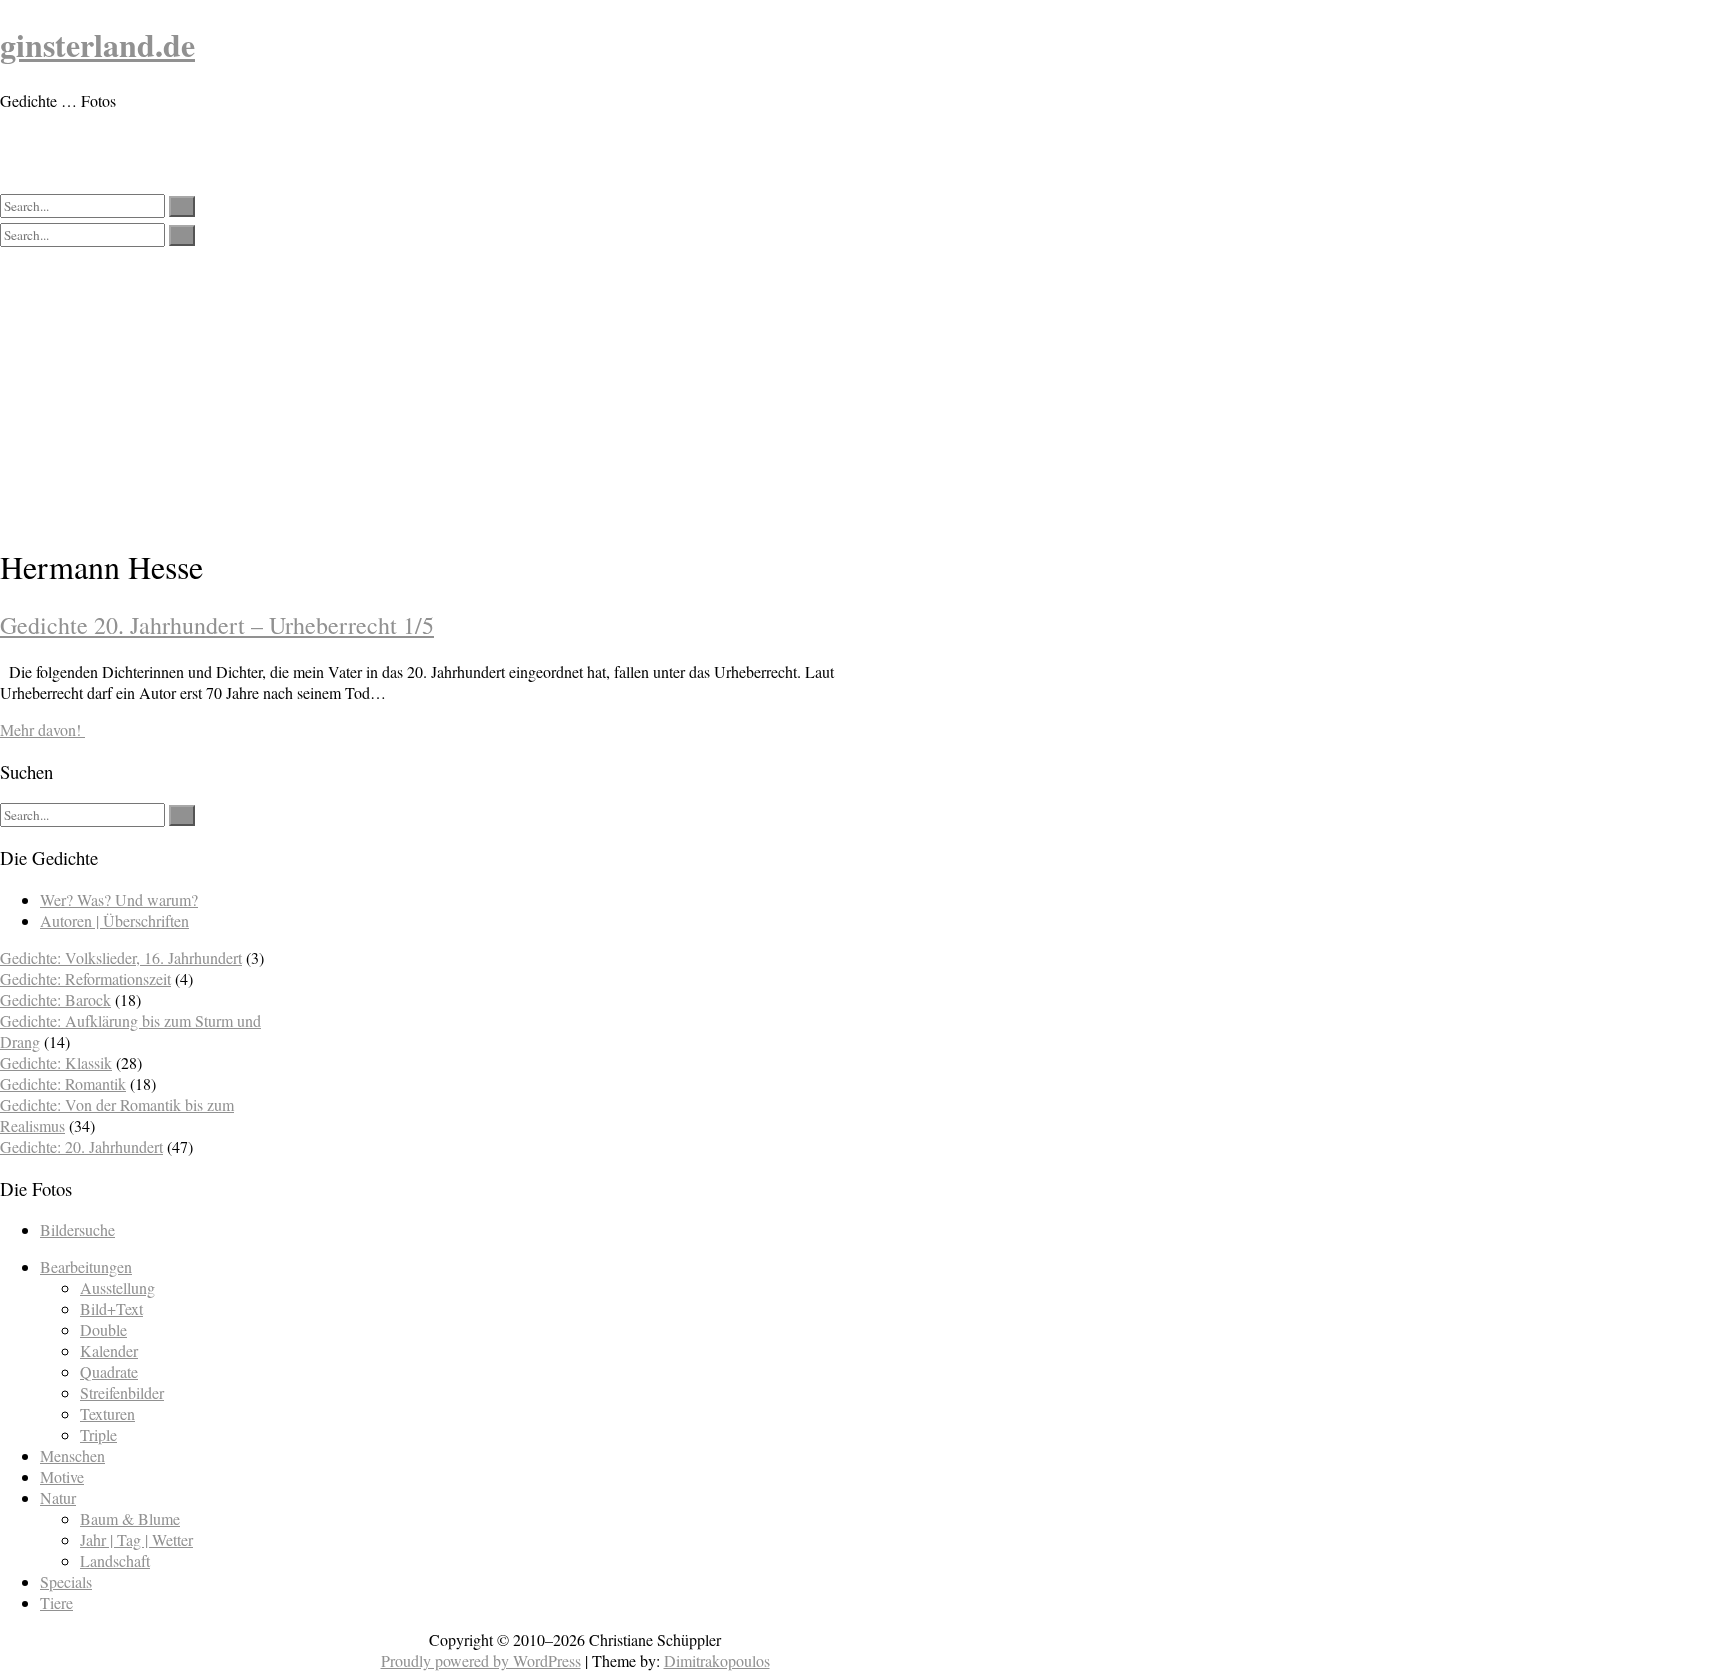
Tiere (56, 1602)
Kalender (109, 1350)
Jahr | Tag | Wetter (136, 1539)
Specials (66, 1581)
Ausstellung (117, 1287)
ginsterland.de (97, 44)
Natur (58, 1497)
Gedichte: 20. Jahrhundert (81, 1146)
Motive (62, 1476)
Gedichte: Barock (55, 999)
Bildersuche (77, 1229)
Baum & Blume (130, 1518)
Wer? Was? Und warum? (119, 899)
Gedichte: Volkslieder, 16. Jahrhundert (121, 957)
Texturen (107, 1413)
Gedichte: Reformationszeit (85, 978)
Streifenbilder (122, 1392)
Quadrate (109, 1371)
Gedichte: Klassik (56, 1062)
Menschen (72, 1455)
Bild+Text (111, 1308)
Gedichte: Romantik (63, 1083)
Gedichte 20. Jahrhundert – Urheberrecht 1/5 (217, 625)
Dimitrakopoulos (717, 1660)
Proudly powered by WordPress (481, 1660)
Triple (98, 1434)
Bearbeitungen (86, 1266)
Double (103, 1329)
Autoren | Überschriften (114, 920)
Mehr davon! (42, 729)
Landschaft (115, 1560)
